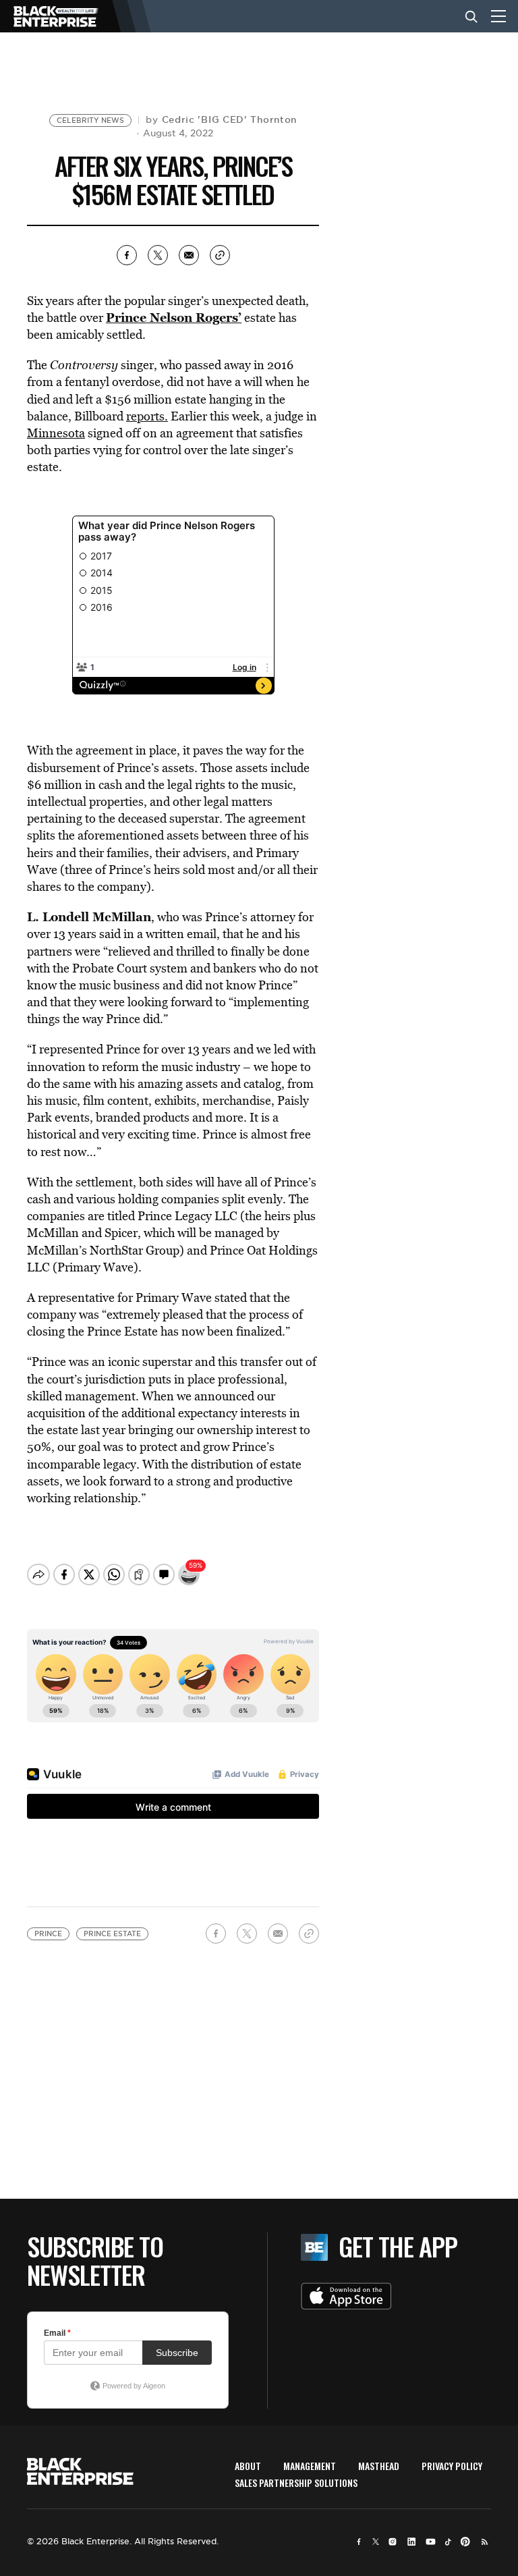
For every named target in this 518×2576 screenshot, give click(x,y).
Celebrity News (90, 120)
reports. (147, 416)
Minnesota (56, 433)
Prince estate (112, 1934)
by (221, 119)
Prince (48, 1934)
